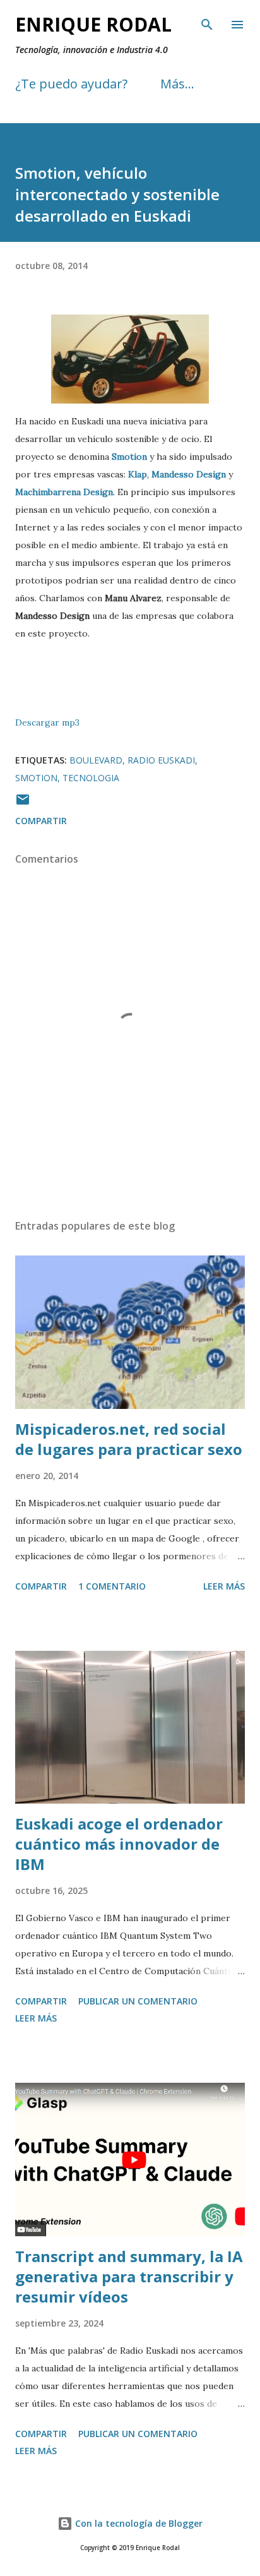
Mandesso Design (189, 474)
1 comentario (112, 1586)
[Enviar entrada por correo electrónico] (23, 804)
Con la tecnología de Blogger (138, 2523)
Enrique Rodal (93, 24)
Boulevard (96, 760)
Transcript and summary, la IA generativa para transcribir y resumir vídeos (129, 2276)
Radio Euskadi (161, 760)
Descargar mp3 (47, 722)
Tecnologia (91, 778)
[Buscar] (207, 23)
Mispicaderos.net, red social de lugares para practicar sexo (129, 1439)
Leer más (224, 1586)
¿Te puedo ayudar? (71, 84)
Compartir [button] (41, 821)
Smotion (36, 778)
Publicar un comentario (138, 2001)
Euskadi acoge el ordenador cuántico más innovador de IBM (119, 1844)
